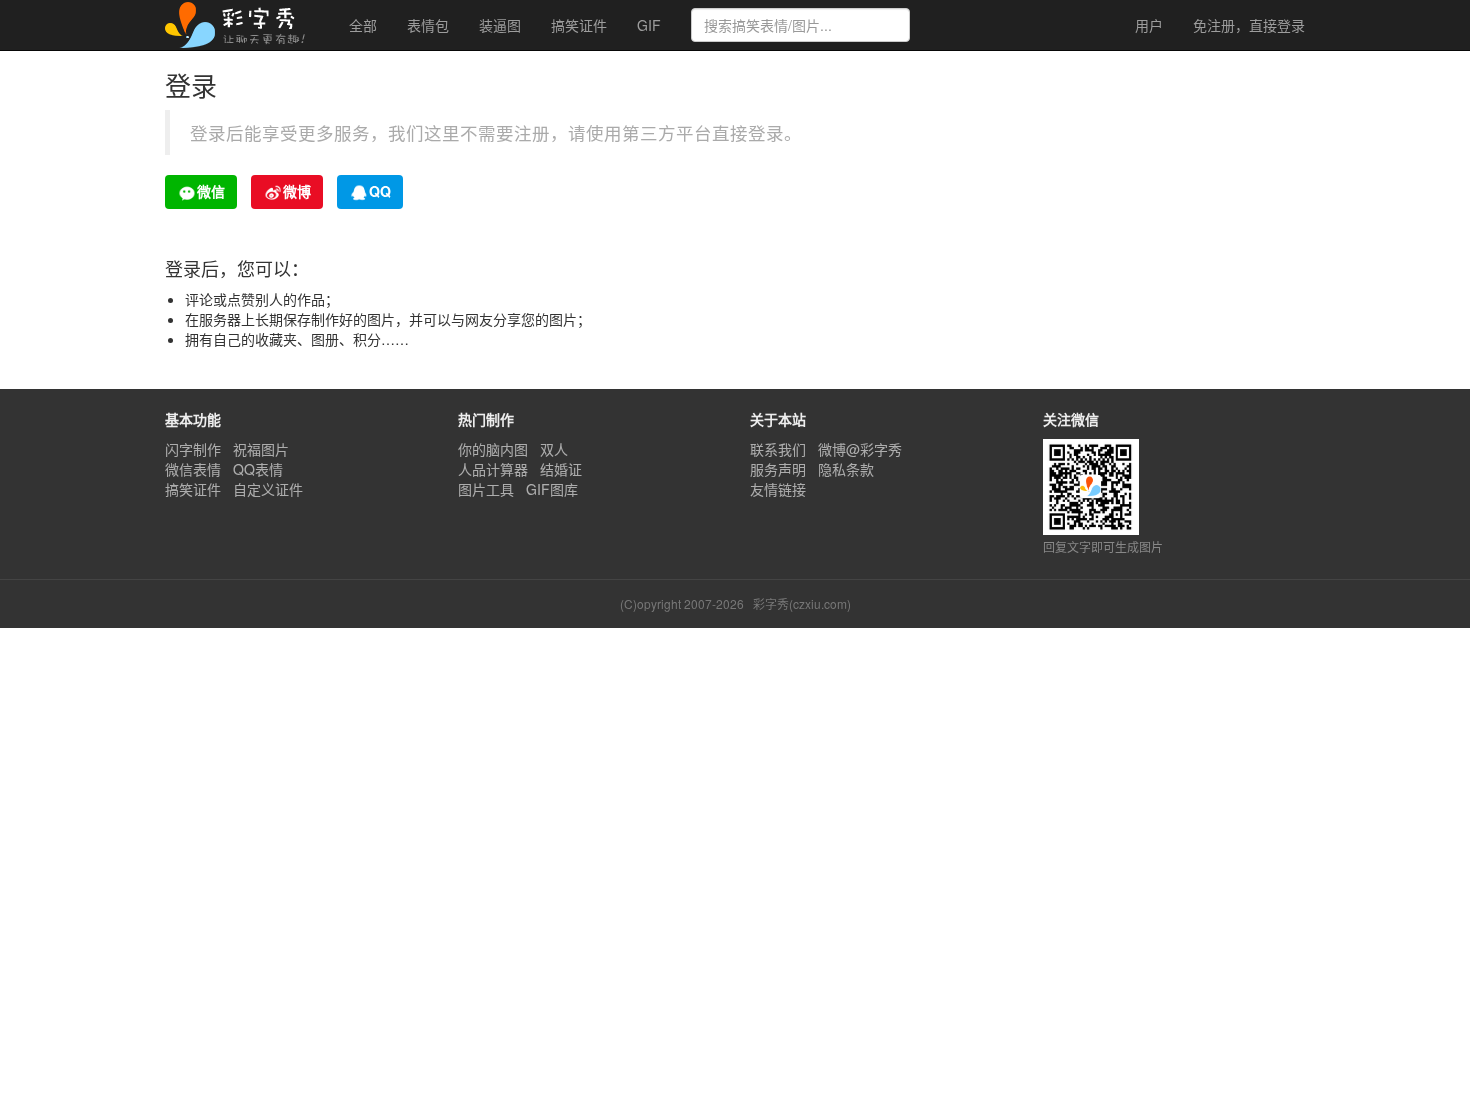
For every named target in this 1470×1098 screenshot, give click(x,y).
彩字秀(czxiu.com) (802, 603)
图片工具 (486, 489)
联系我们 (778, 449)
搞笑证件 (579, 25)
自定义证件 (268, 489)
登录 (1249, 25)
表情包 (428, 25)
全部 (363, 25)
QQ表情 (258, 469)
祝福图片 (261, 449)
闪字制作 (193, 449)
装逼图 (500, 25)
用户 (1147, 25)
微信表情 (193, 469)
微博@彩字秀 (860, 449)
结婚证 (561, 469)
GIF (649, 25)
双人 (554, 449)
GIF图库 (552, 489)
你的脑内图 (493, 449)
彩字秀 (242, 25)
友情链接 (778, 489)
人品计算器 (493, 469)
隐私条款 (846, 469)
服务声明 (778, 469)
